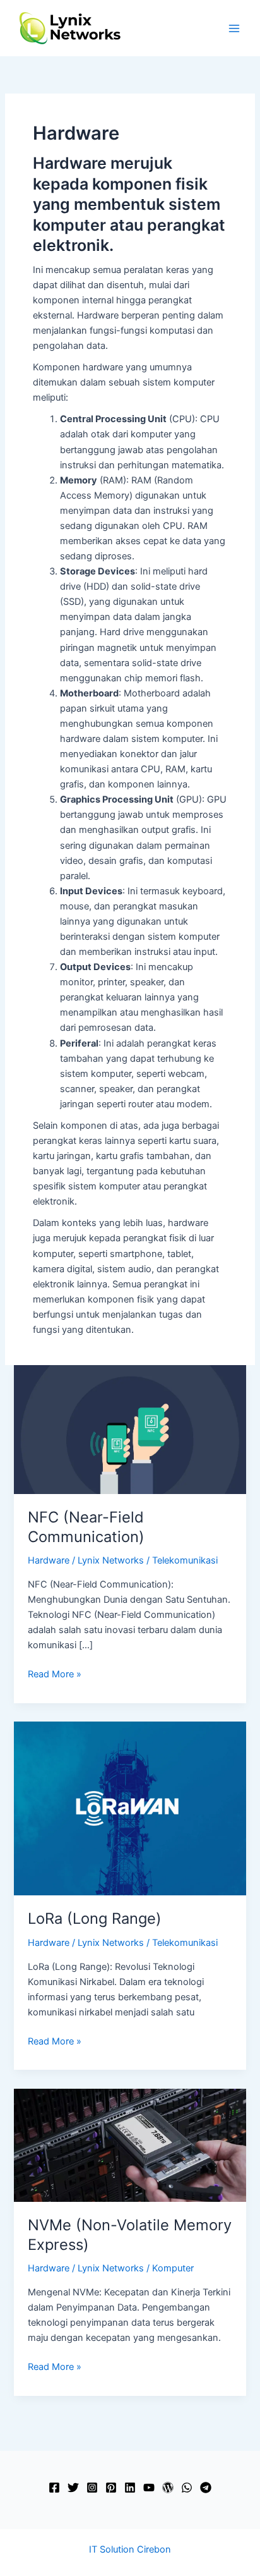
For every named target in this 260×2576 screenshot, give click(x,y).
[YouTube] (149, 2488)
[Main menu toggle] (234, 28)
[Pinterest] (111, 2488)
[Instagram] (92, 2488)
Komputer (173, 2268)
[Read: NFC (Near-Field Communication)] (130, 1429)
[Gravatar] (168, 2488)
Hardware (49, 1560)
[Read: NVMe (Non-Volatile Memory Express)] (130, 2144)
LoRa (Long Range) (95, 1918)
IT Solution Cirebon (130, 2549)
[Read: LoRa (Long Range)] (130, 1808)
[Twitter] (73, 2488)
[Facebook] (54, 2488)
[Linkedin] (130, 2488)
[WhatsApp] (187, 2488)
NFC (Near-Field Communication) (86, 1527)
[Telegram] (206, 2488)
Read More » (55, 1675)
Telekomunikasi (185, 1560)
